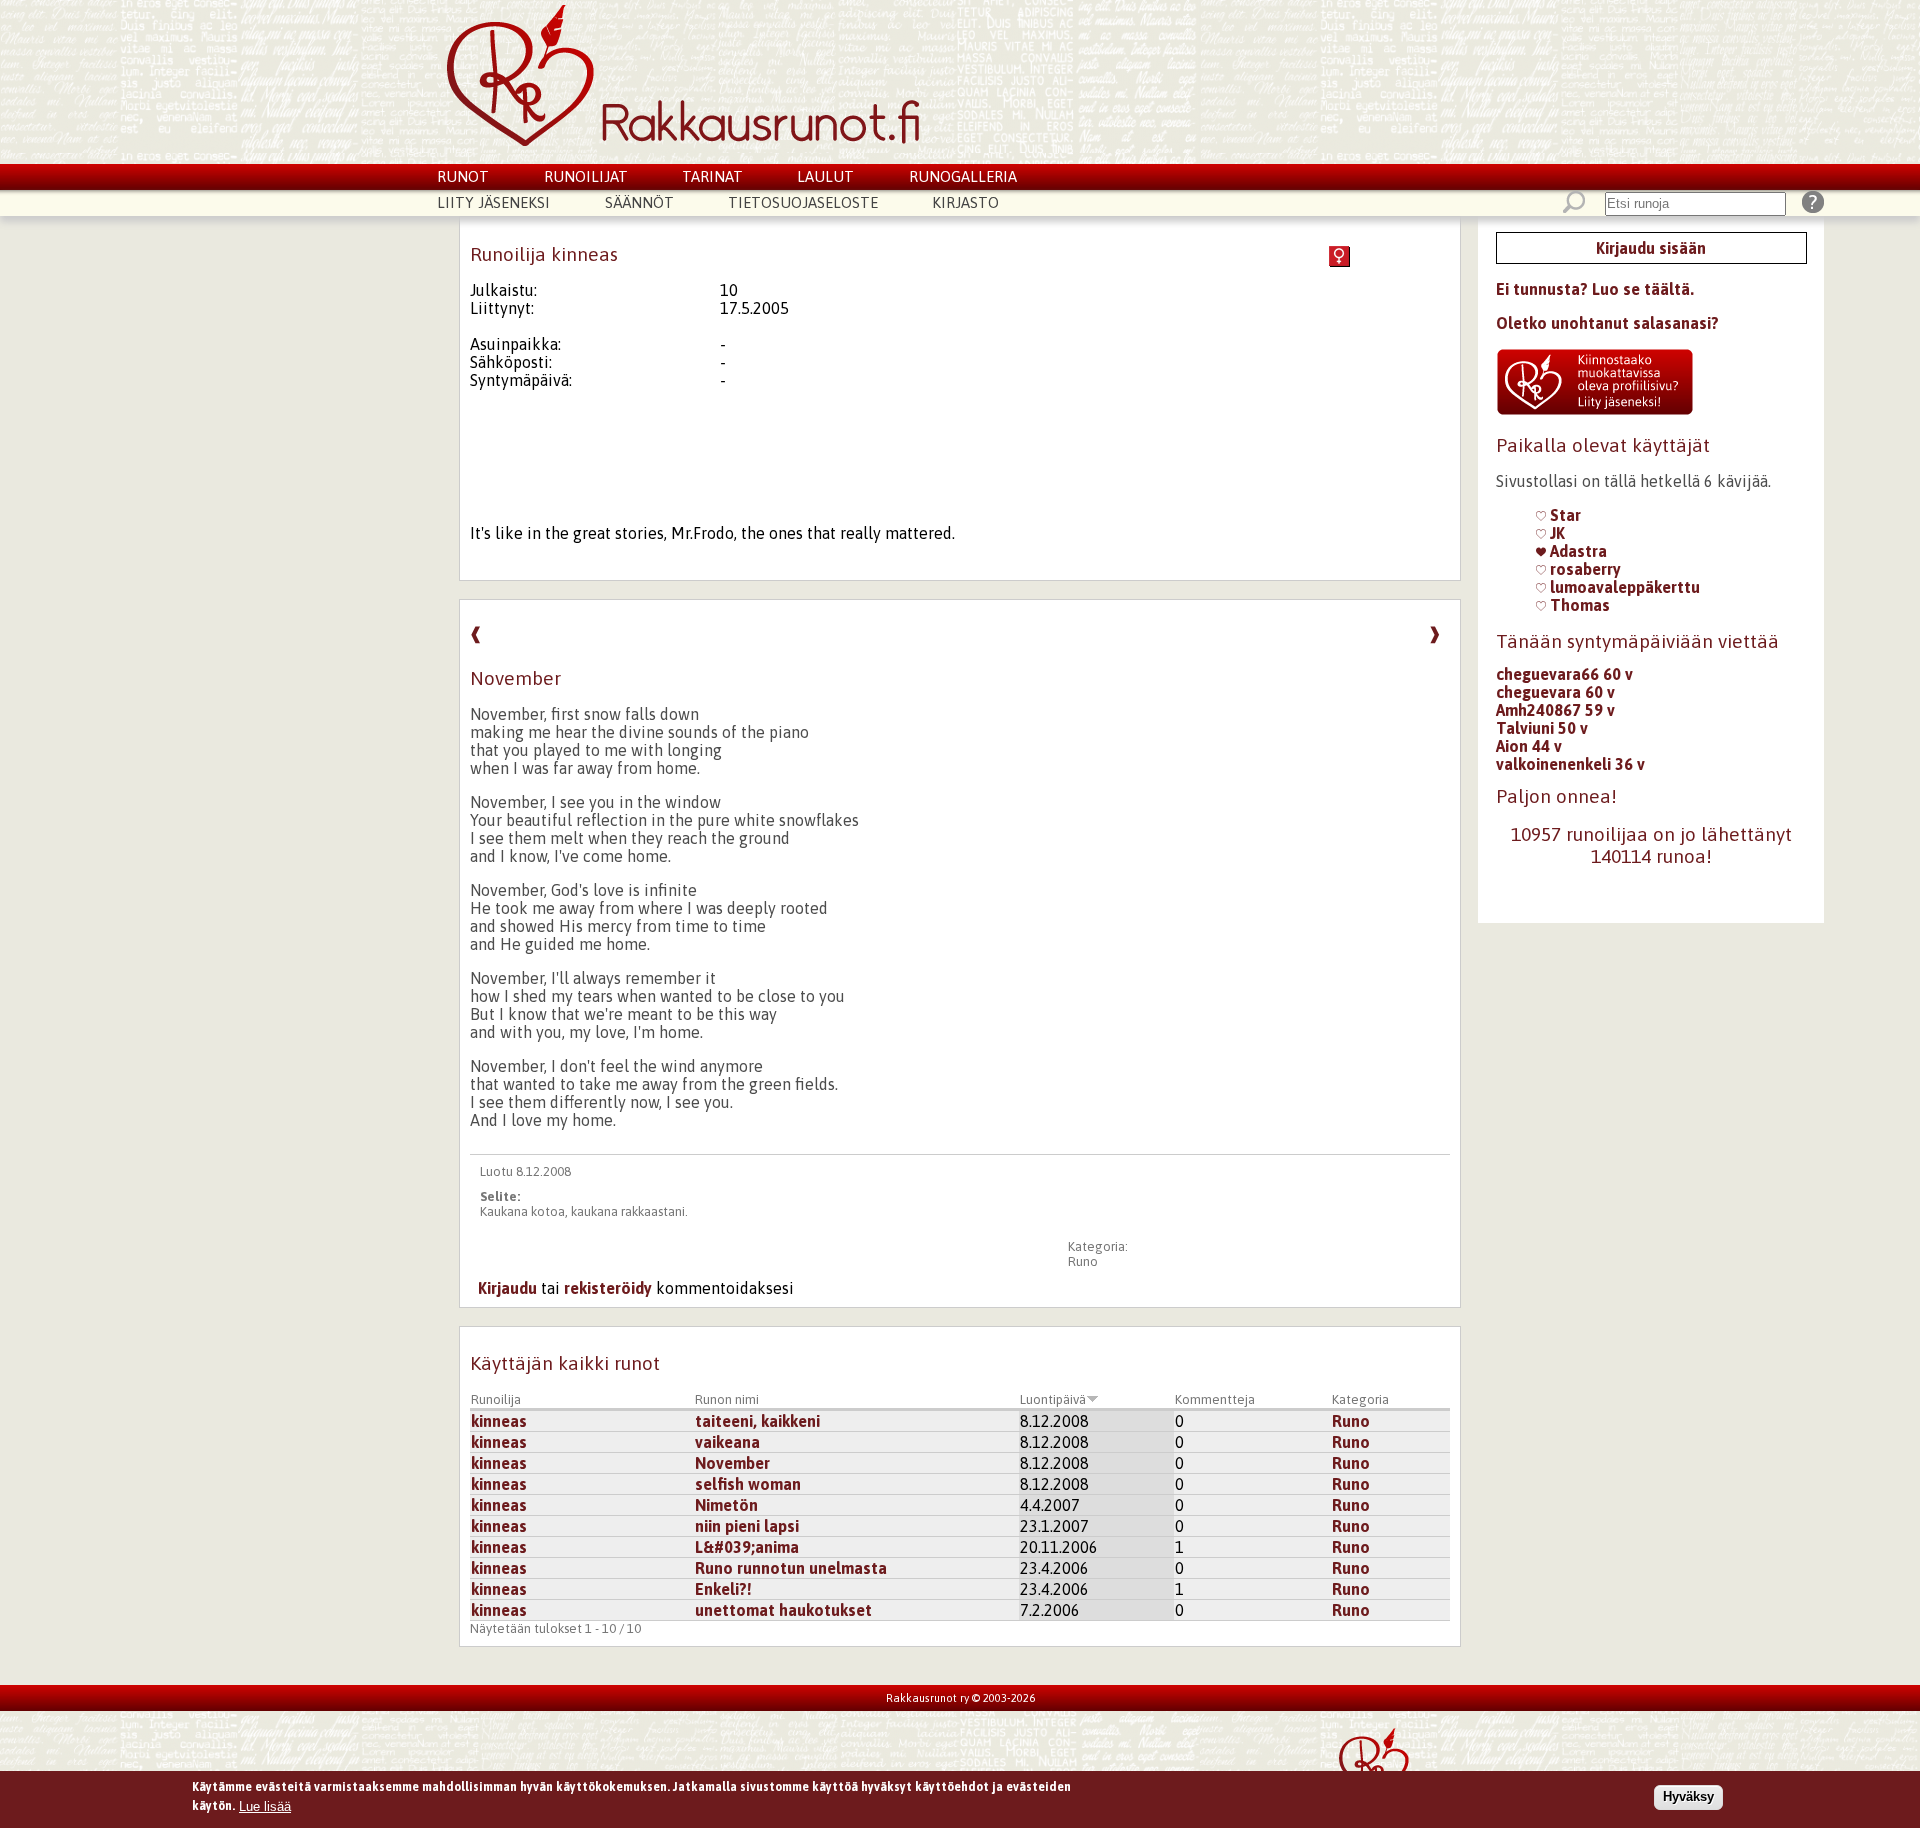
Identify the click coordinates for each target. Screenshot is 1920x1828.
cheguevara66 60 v (1564, 674)
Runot (463, 176)
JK (1555, 533)
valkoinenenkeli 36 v (1570, 764)
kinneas (499, 1421)
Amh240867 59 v (1555, 710)
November (732, 1463)
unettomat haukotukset (783, 1610)
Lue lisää (265, 1805)
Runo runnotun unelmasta (791, 1568)
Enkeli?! (723, 1589)
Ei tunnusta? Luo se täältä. (1595, 289)
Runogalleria (963, 176)
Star (1563, 515)
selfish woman (748, 1484)
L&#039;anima (747, 1547)
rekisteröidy (608, 1288)
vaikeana (727, 1442)
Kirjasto (965, 202)
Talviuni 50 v (1542, 728)
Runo (1083, 1261)
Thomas (1578, 605)
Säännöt (639, 202)
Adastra (1576, 551)
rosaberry (1583, 569)
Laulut (825, 176)
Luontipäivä (1053, 1399)
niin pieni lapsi (747, 1526)
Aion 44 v (1529, 746)
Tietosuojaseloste (803, 202)
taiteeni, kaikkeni (757, 1421)
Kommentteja (1215, 1399)
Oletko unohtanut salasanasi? (1607, 323)
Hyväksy (1688, 1796)
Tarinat (712, 176)
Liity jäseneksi (493, 202)
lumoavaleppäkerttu (1623, 587)
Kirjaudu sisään (1651, 248)
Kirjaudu (507, 1288)
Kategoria (1360, 1399)
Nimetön (726, 1505)
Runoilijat (586, 176)
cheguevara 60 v (1555, 692)
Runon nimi (727, 1399)
